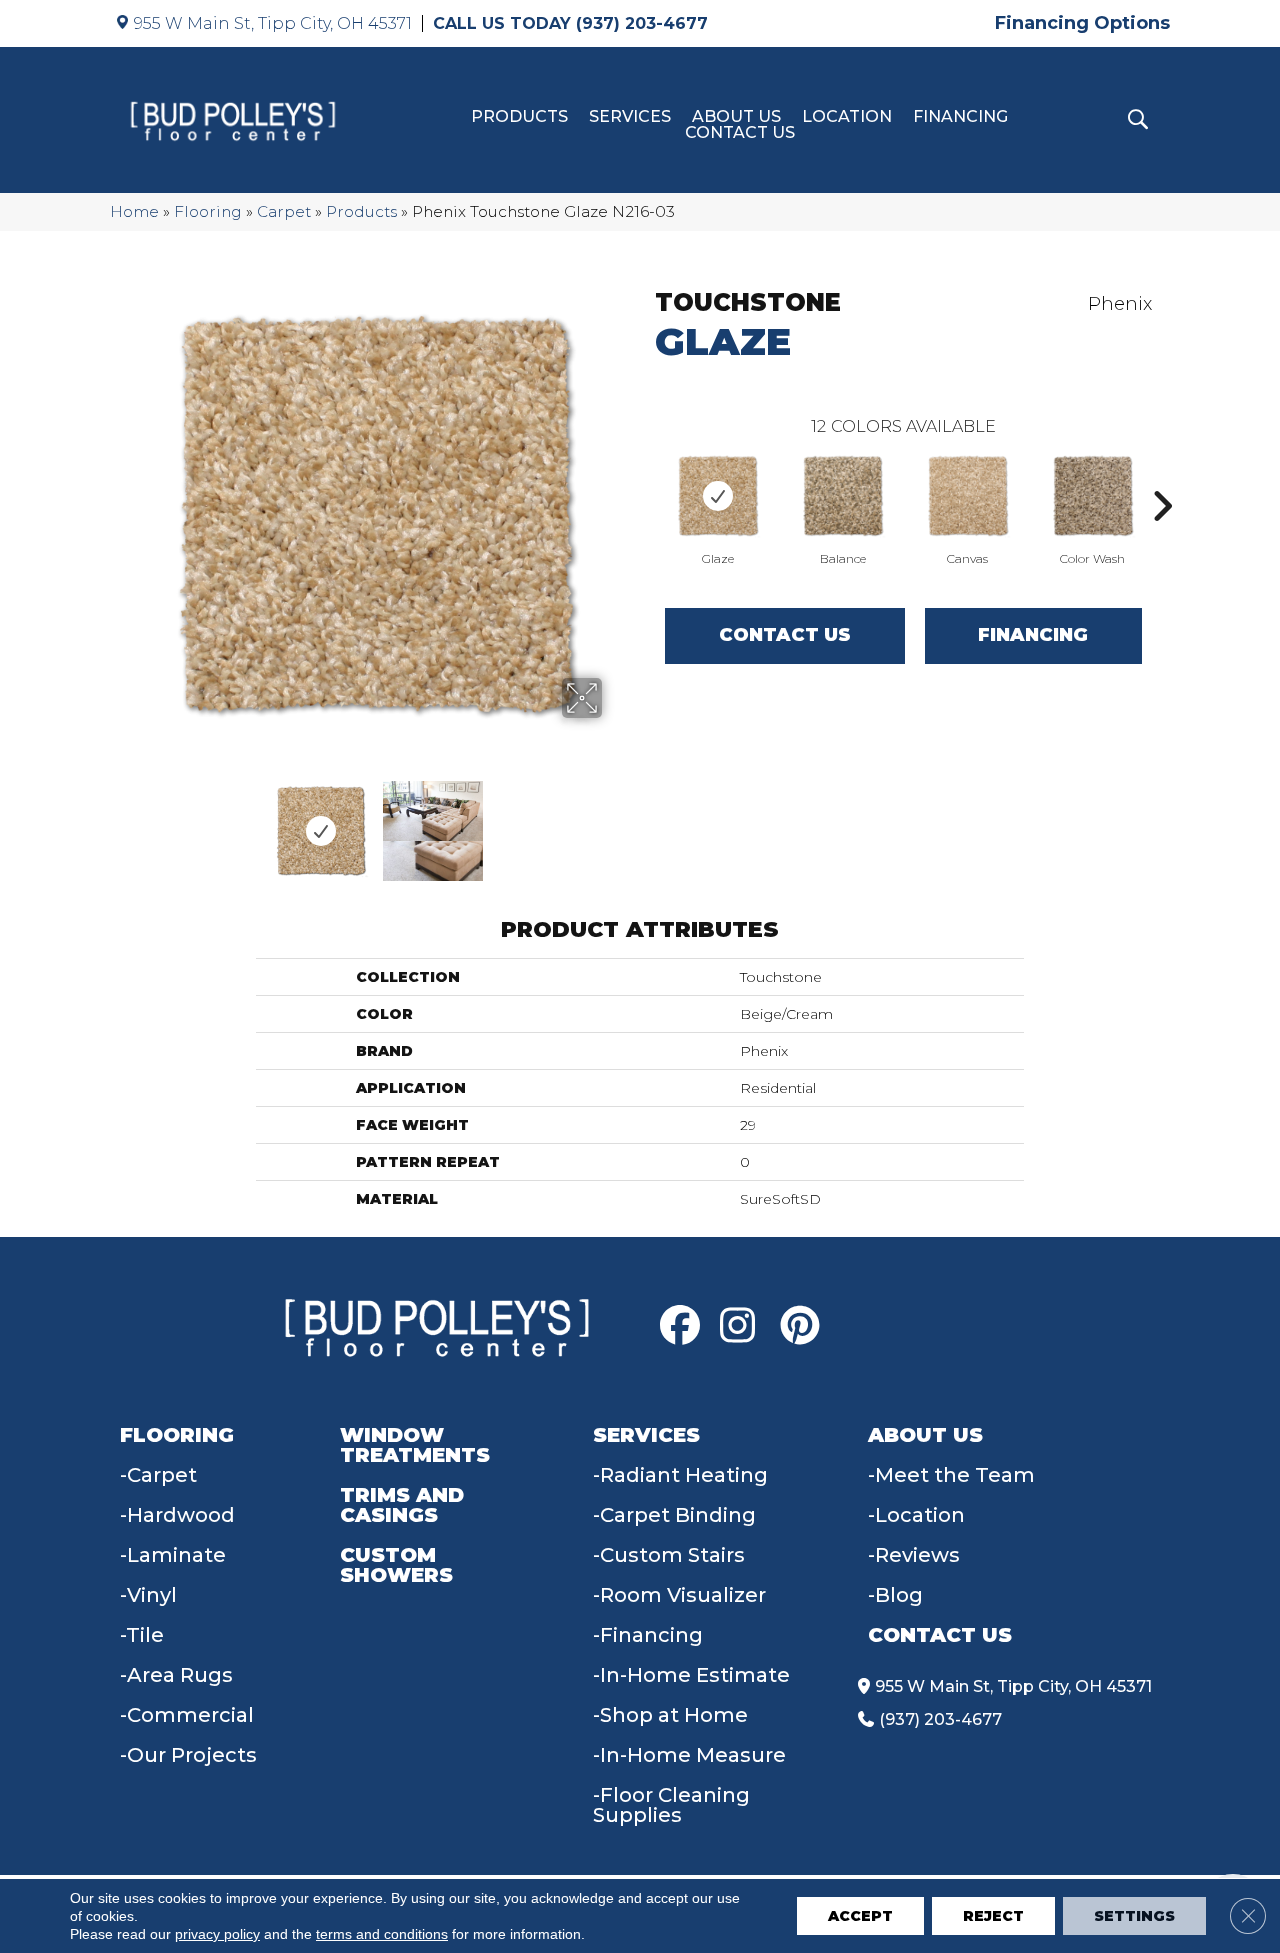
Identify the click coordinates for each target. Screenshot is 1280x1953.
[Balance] (843, 496)
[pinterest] (805, 1326)
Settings (1134, 1916)
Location (847, 117)
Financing (960, 117)
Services (630, 117)
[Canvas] (968, 496)
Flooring (208, 211)
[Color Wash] (1093, 496)
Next (615, 821)
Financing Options (1082, 23)
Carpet (284, 211)
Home (134, 211)
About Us (736, 117)
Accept (860, 1916)
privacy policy (217, 1934)
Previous (138, 821)
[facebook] (685, 1326)
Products (519, 117)
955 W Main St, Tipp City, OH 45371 (273, 23)
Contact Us (740, 133)
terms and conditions (382, 1934)
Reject (993, 1916)
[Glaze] (718, 496)
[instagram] (745, 1326)
